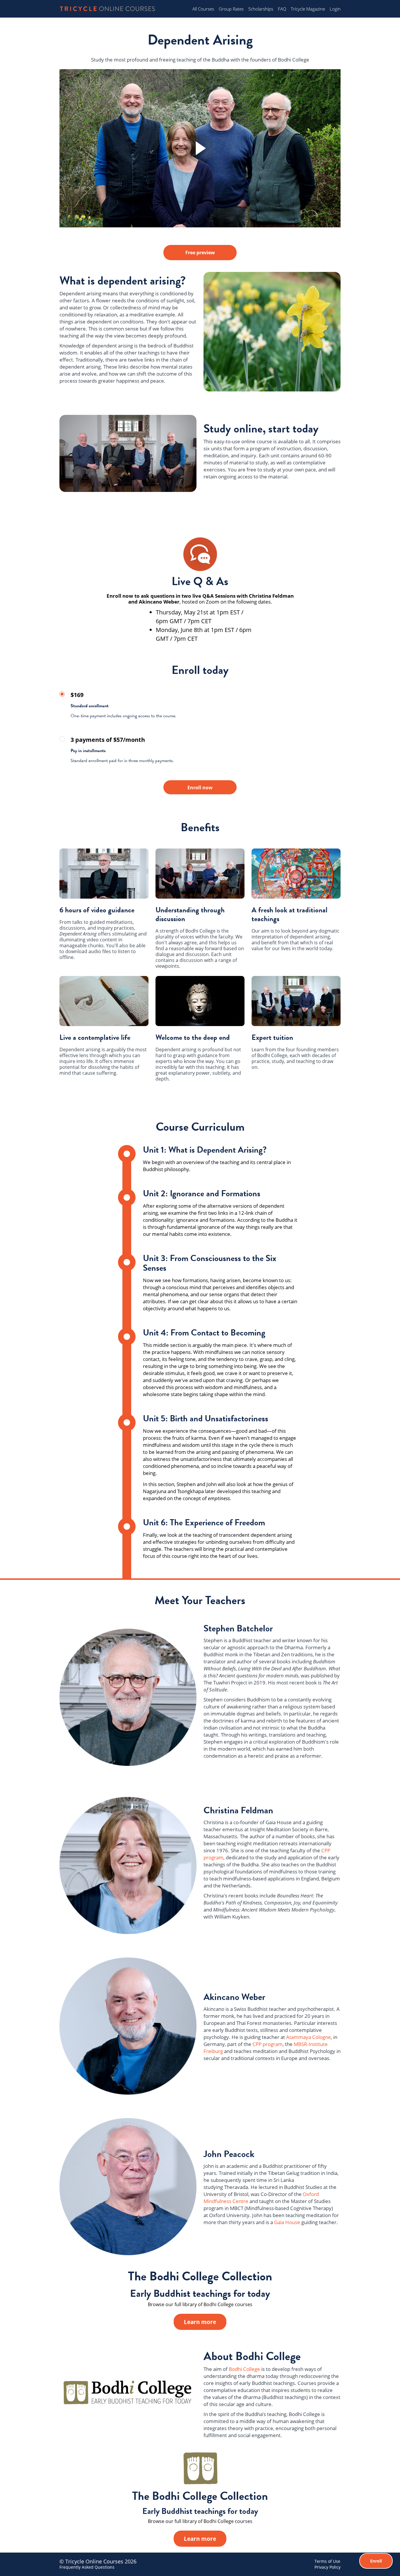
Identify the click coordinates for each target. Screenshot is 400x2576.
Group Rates (231, 9)
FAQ (282, 9)
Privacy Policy (328, 2567)
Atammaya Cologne (308, 2037)
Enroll (376, 2561)
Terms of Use (327, 2561)
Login (335, 9)
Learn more (200, 2322)
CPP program (267, 2044)
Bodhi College (244, 2369)
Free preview (200, 253)
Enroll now (200, 788)
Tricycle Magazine (308, 9)
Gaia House (287, 2222)
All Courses (203, 9)
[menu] (264, 9)
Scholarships (261, 9)
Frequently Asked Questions (87, 2567)
